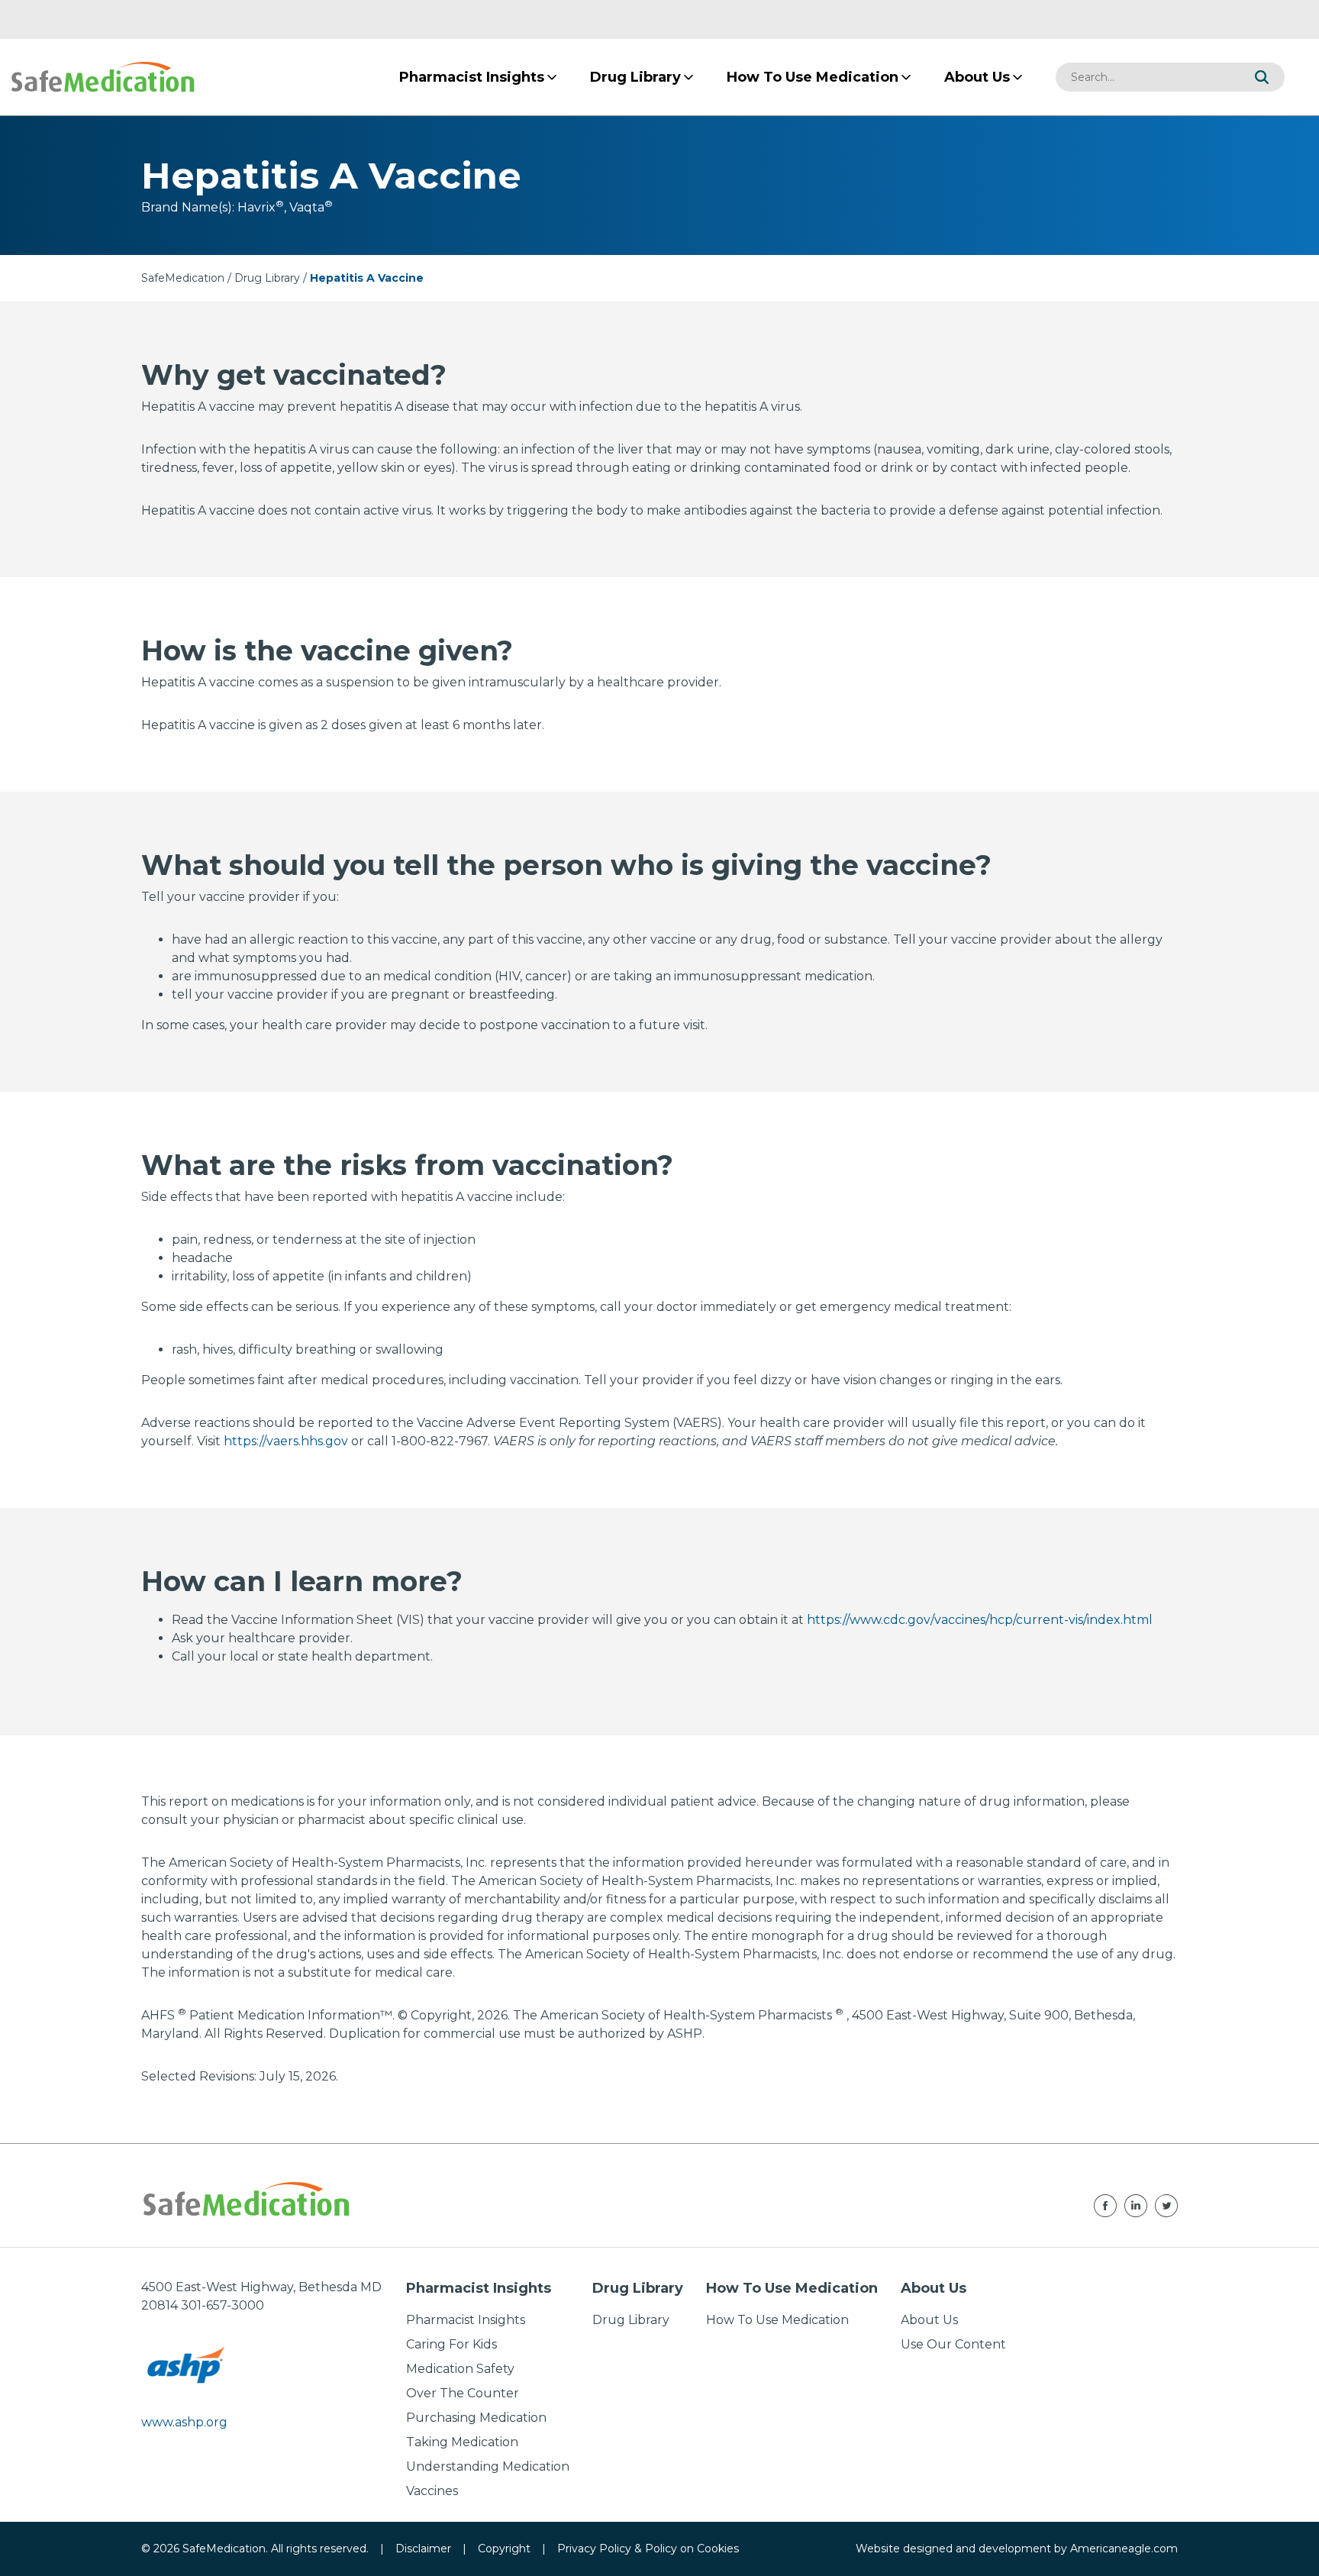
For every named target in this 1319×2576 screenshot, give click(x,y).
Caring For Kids (451, 2344)
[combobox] (1147, 77)
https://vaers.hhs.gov (286, 1441)
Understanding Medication (488, 2466)
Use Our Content (953, 2344)
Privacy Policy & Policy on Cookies (648, 2549)
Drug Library (267, 278)
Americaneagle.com (1124, 2549)
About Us (929, 2320)
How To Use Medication (777, 2320)
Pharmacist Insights (466, 2320)
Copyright (504, 2549)
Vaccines (432, 2491)
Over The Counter (463, 2393)
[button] (1262, 77)
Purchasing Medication (476, 2418)
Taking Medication (462, 2442)
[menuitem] (472, 77)
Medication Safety (460, 2369)
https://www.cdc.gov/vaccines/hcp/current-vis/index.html (980, 1620)
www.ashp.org (184, 2422)
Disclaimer (423, 2549)
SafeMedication (183, 278)
